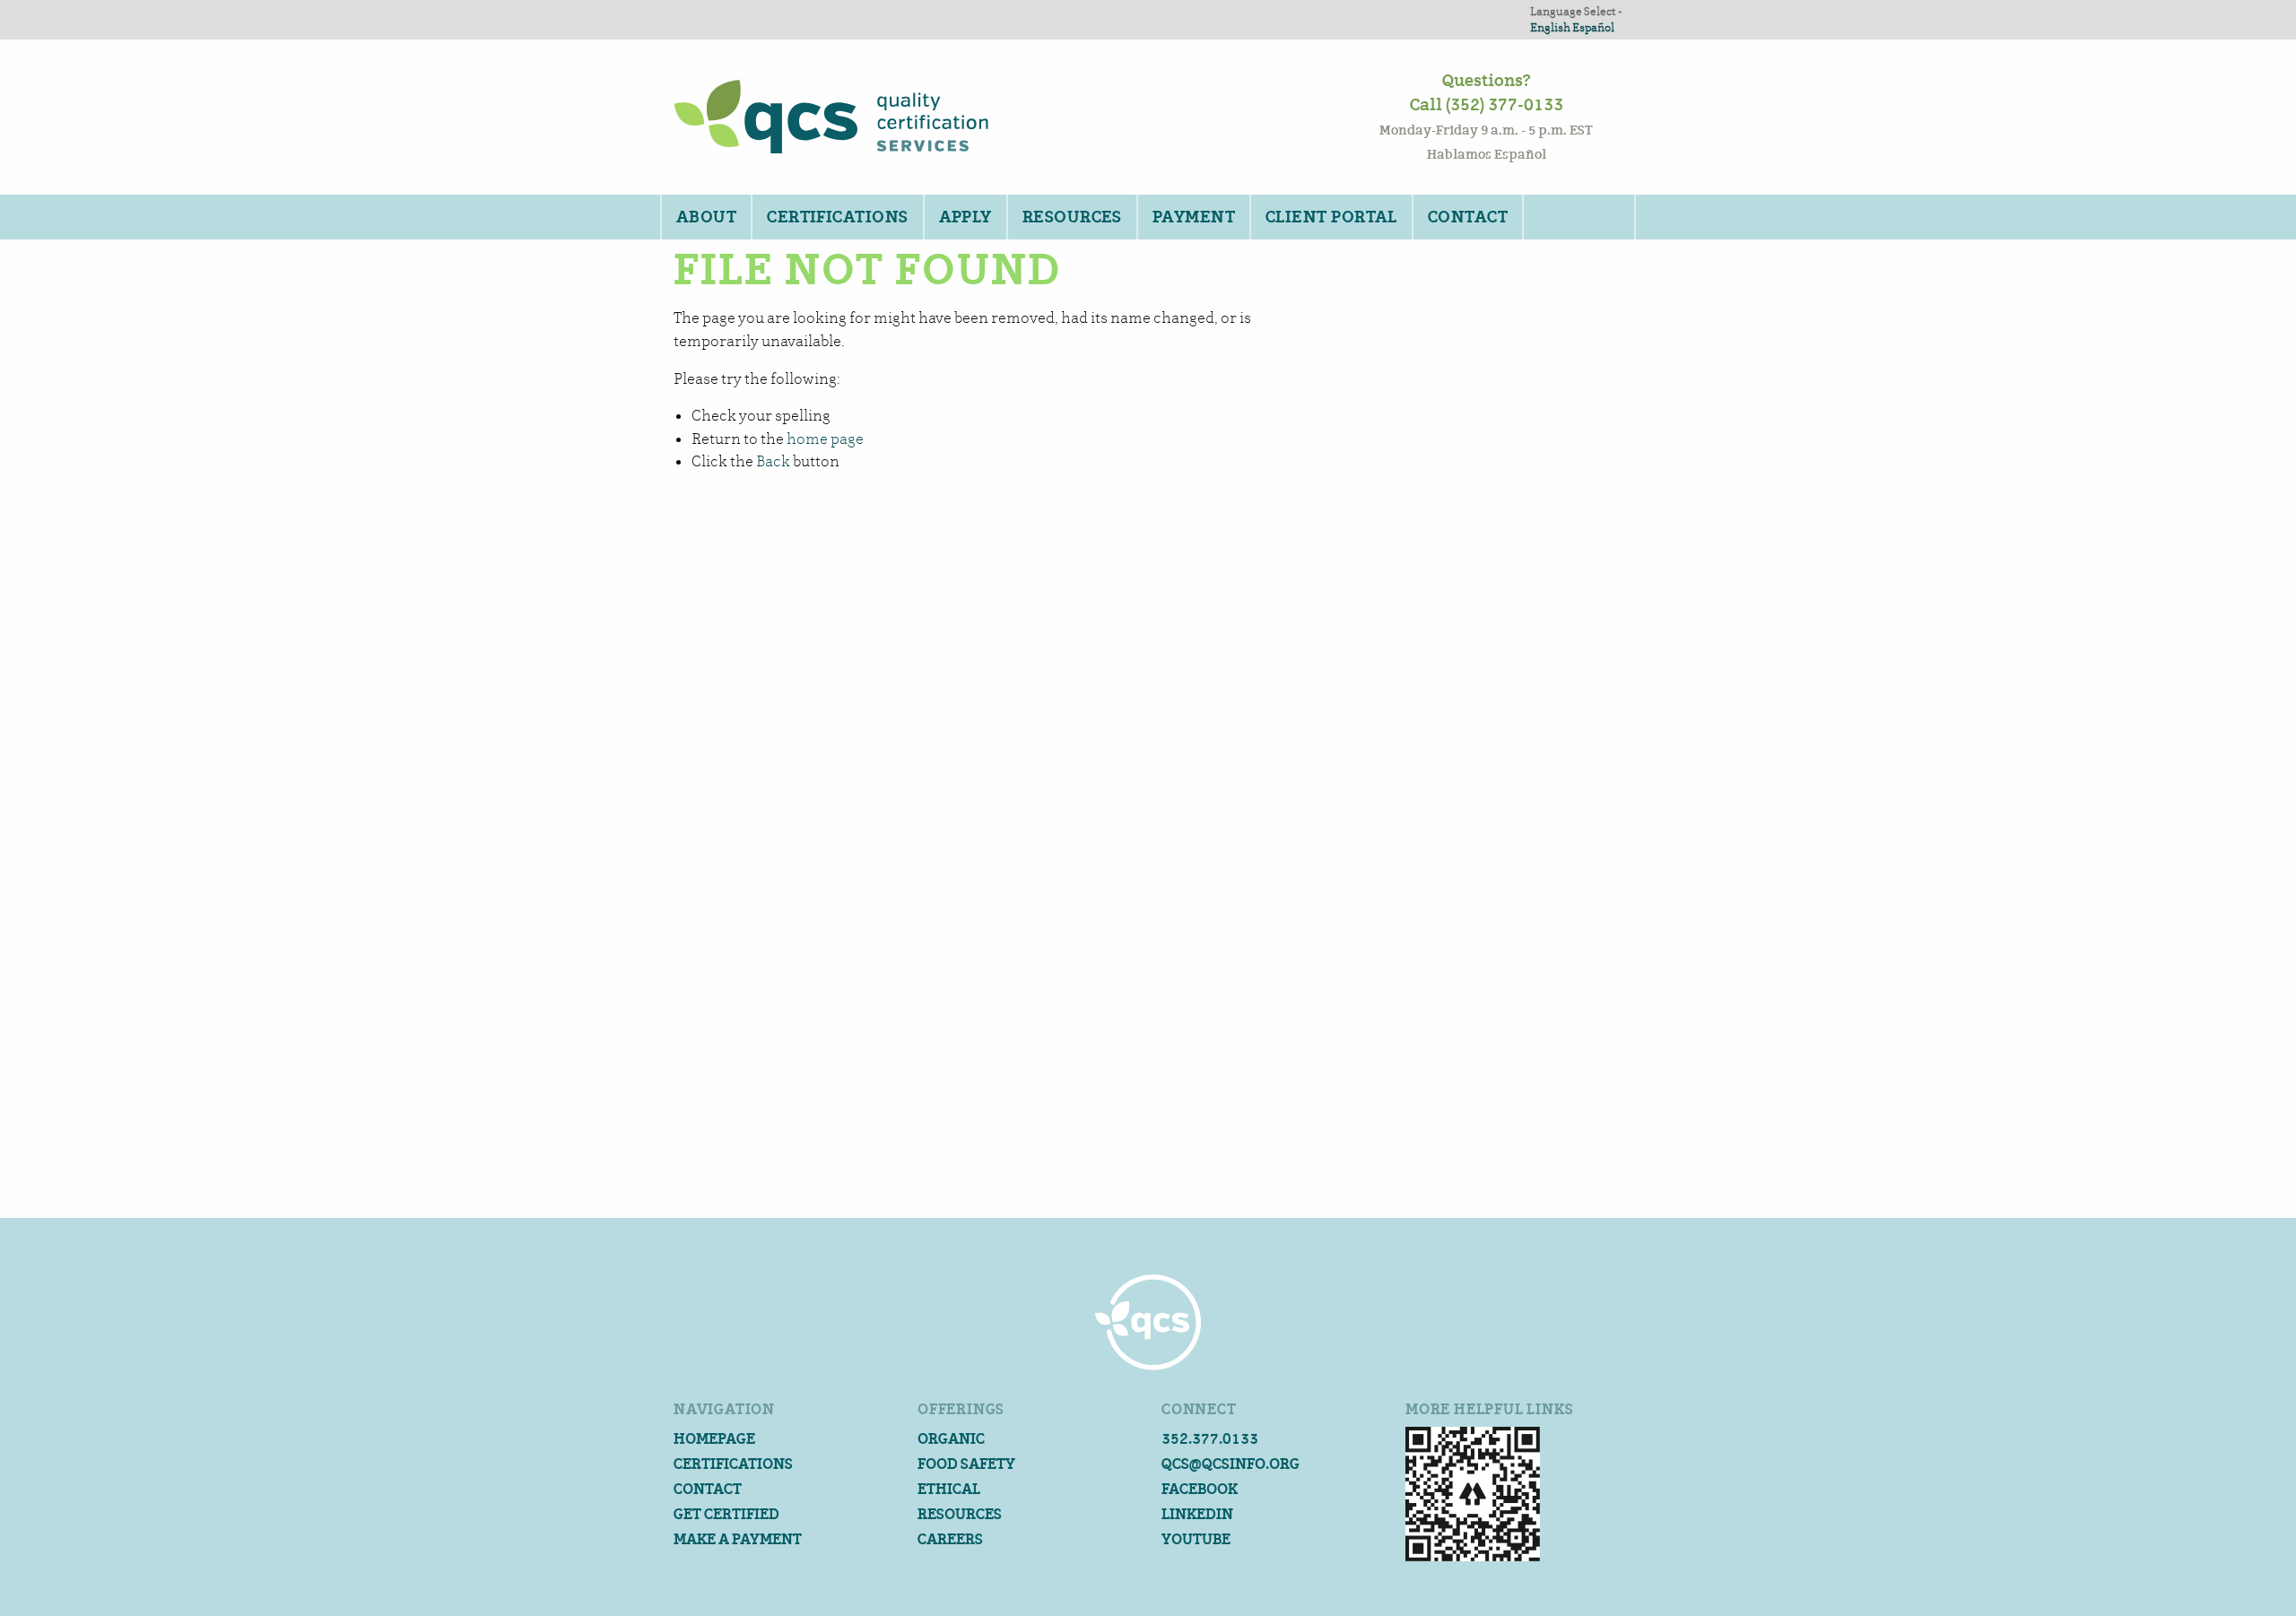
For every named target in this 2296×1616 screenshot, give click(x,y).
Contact (1468, 217)
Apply (965, 217)
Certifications (837, 217)
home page (825, 439)
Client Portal (1331, 217)
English (1550, 27)
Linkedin (1197, 1514)
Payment (1194, 217)
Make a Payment (738, 1539)
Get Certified (726, 1514)
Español (1593, 27)
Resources (1072, 217)
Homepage (714, 1439)
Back (773, 461)
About (706, 217)
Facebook (1200, 1489)
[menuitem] (705, 217)
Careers (950, 1539)
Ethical (949, 1489)
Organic (951, 1439)
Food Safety (966, 1464)
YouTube (1196, 1539)
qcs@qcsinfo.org (1231, 1464)
